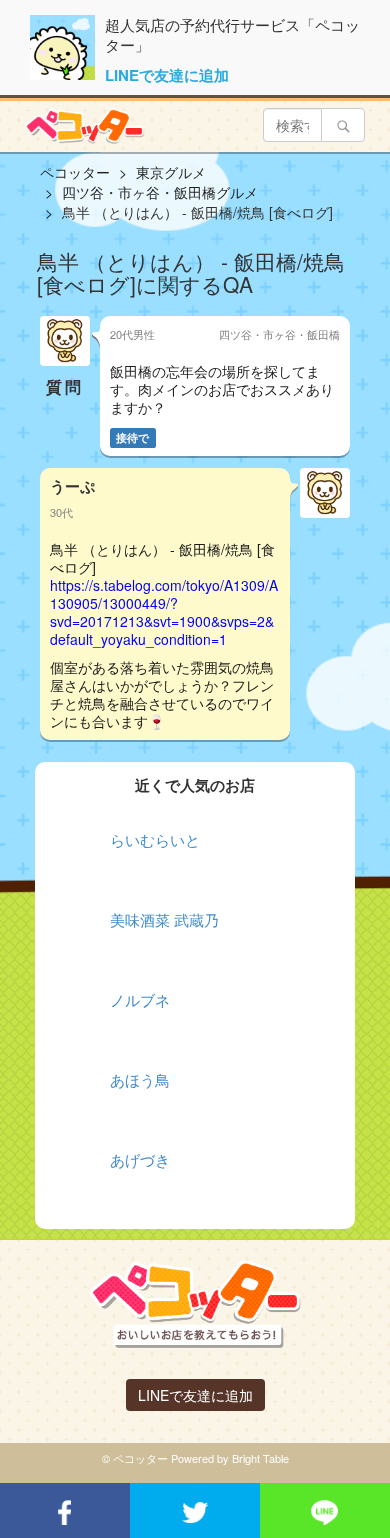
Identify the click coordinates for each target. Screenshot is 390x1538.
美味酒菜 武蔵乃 (164, 919)
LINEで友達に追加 (167, 75)
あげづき (140, 1159)
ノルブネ (140, 999)
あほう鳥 (140, 1079)
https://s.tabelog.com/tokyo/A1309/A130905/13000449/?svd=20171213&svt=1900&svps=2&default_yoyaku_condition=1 (164, 612)
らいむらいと (155, 839)
